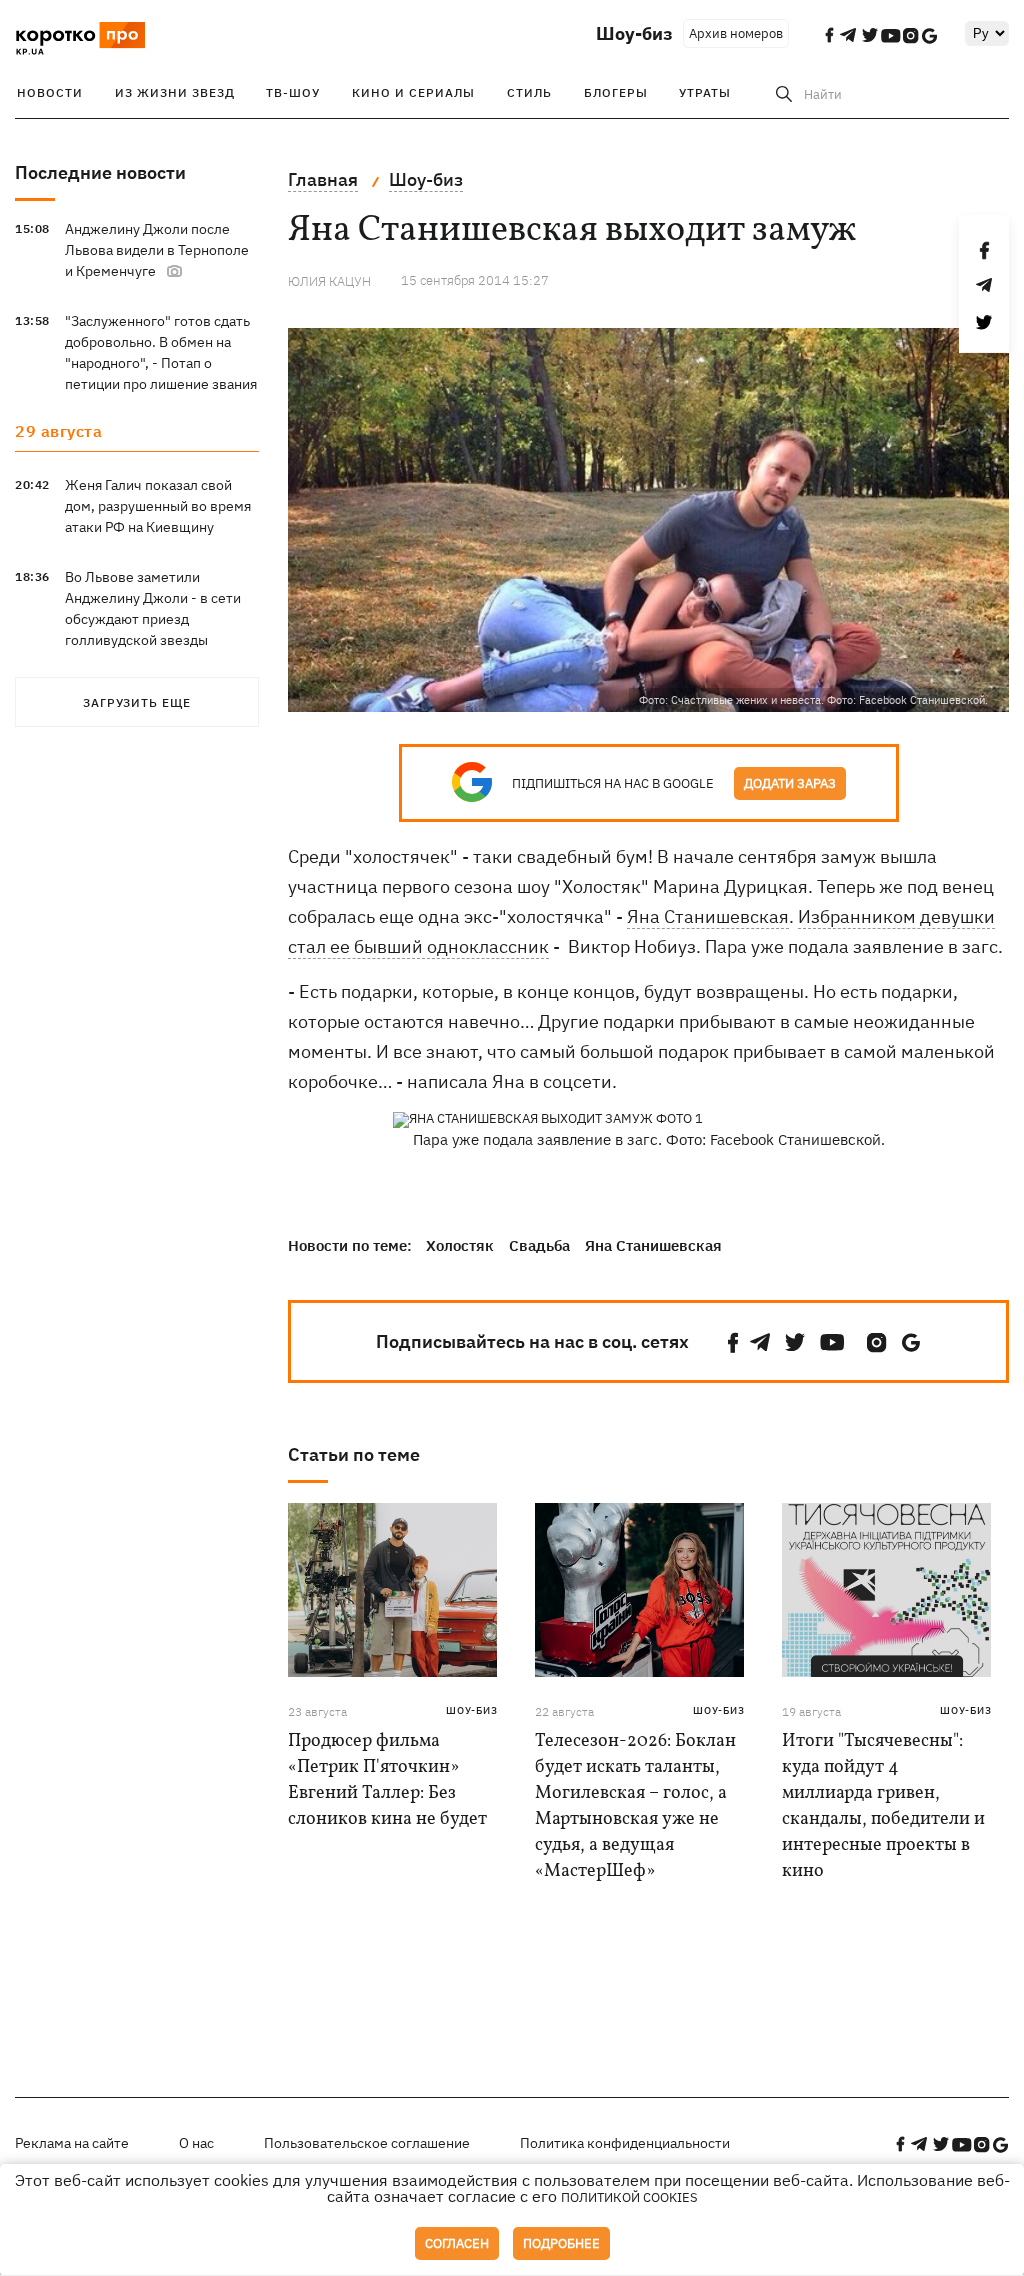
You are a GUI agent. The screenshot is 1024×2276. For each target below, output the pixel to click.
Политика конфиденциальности (625, 2143)
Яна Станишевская (708, 916)
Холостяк (460, 1245)
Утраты (705, 92)
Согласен (457, 2243)
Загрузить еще (137, 702)
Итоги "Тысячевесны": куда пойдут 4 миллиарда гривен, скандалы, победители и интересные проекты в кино (883, 1806)
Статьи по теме (354, 1454)
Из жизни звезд (175, 92)
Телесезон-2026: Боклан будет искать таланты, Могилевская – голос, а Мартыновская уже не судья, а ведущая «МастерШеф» (635, 1806)
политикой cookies (629, 2197)
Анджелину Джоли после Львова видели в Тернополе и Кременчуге (157, 250)
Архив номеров (736, 33)
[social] (733, 1342)
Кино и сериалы (413, 92)
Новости (50, 92)
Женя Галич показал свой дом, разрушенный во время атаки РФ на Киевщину (158, 506)
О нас (196, 2143)
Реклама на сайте (72, 2143)
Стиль (529, 92)
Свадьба (539, 1245)
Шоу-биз (634, 33)
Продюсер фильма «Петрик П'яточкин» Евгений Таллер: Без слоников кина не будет (387, 1780)
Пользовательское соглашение (367, 2143)
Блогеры (616, 92)
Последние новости (100, 172)
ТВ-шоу (293, 92)
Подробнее (561, 2243)
